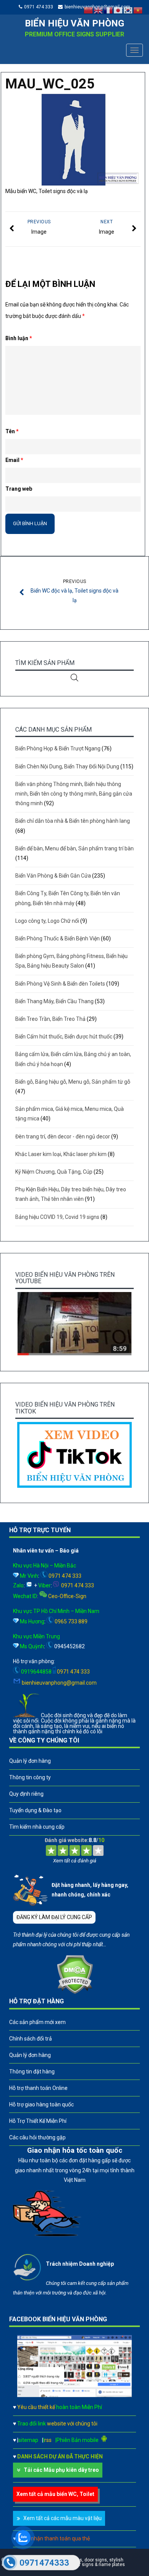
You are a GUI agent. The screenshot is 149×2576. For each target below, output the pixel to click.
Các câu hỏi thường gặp (37, 2137)
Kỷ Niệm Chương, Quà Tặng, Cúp (54, 1172)
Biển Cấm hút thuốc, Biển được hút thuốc (64, 1037)
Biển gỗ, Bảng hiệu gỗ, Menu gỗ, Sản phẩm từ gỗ (73, 1082)
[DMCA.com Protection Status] (75, 1992)
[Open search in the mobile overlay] (74, 677)
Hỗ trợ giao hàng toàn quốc (41, 2104)
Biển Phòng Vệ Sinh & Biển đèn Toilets (60, 984)
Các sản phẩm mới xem (37, 2022)
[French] (109, 10)
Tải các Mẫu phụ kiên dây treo (61, 2470)
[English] (99, 10)
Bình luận (19, 338)
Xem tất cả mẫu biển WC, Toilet (55, 2494)
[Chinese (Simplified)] (89, 10)
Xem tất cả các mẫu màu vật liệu (62, 2518)
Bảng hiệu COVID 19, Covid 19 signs (57, 1217)
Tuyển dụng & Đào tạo (35, 1810)
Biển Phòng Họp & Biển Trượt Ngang (58, 748)
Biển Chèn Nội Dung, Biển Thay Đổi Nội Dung (67, 766)
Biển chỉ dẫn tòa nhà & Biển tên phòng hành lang (73, 821)
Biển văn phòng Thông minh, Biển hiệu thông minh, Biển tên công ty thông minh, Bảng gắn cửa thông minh (74, 794)
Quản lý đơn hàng (30, 1761)
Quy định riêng (26, 1794)
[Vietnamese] (138, 10)
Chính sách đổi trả (31, 2039)
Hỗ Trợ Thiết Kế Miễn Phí (38, 2121)
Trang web (19, 489)
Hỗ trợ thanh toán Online (38, 2088)
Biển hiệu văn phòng (74, 23)
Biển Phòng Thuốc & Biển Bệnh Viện (57, 938)
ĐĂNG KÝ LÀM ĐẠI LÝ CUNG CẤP (54, 1917)
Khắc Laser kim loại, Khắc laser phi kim (61, 1154)
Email (14, 460)
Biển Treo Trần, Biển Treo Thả (50, 1019)
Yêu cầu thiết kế (60, 2407)
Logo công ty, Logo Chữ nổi (47, 921)
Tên (12, 431)
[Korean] (128, 10)
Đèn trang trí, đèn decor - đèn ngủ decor (63, 1137)
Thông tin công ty (30, 1777)
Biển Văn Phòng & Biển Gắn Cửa (53, 876)
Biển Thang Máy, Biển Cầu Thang (54, 1001)
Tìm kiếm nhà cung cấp (37, 1827)
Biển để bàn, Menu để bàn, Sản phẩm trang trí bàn (74, 848)
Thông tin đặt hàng (32, 2072)
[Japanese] (118, 10)
